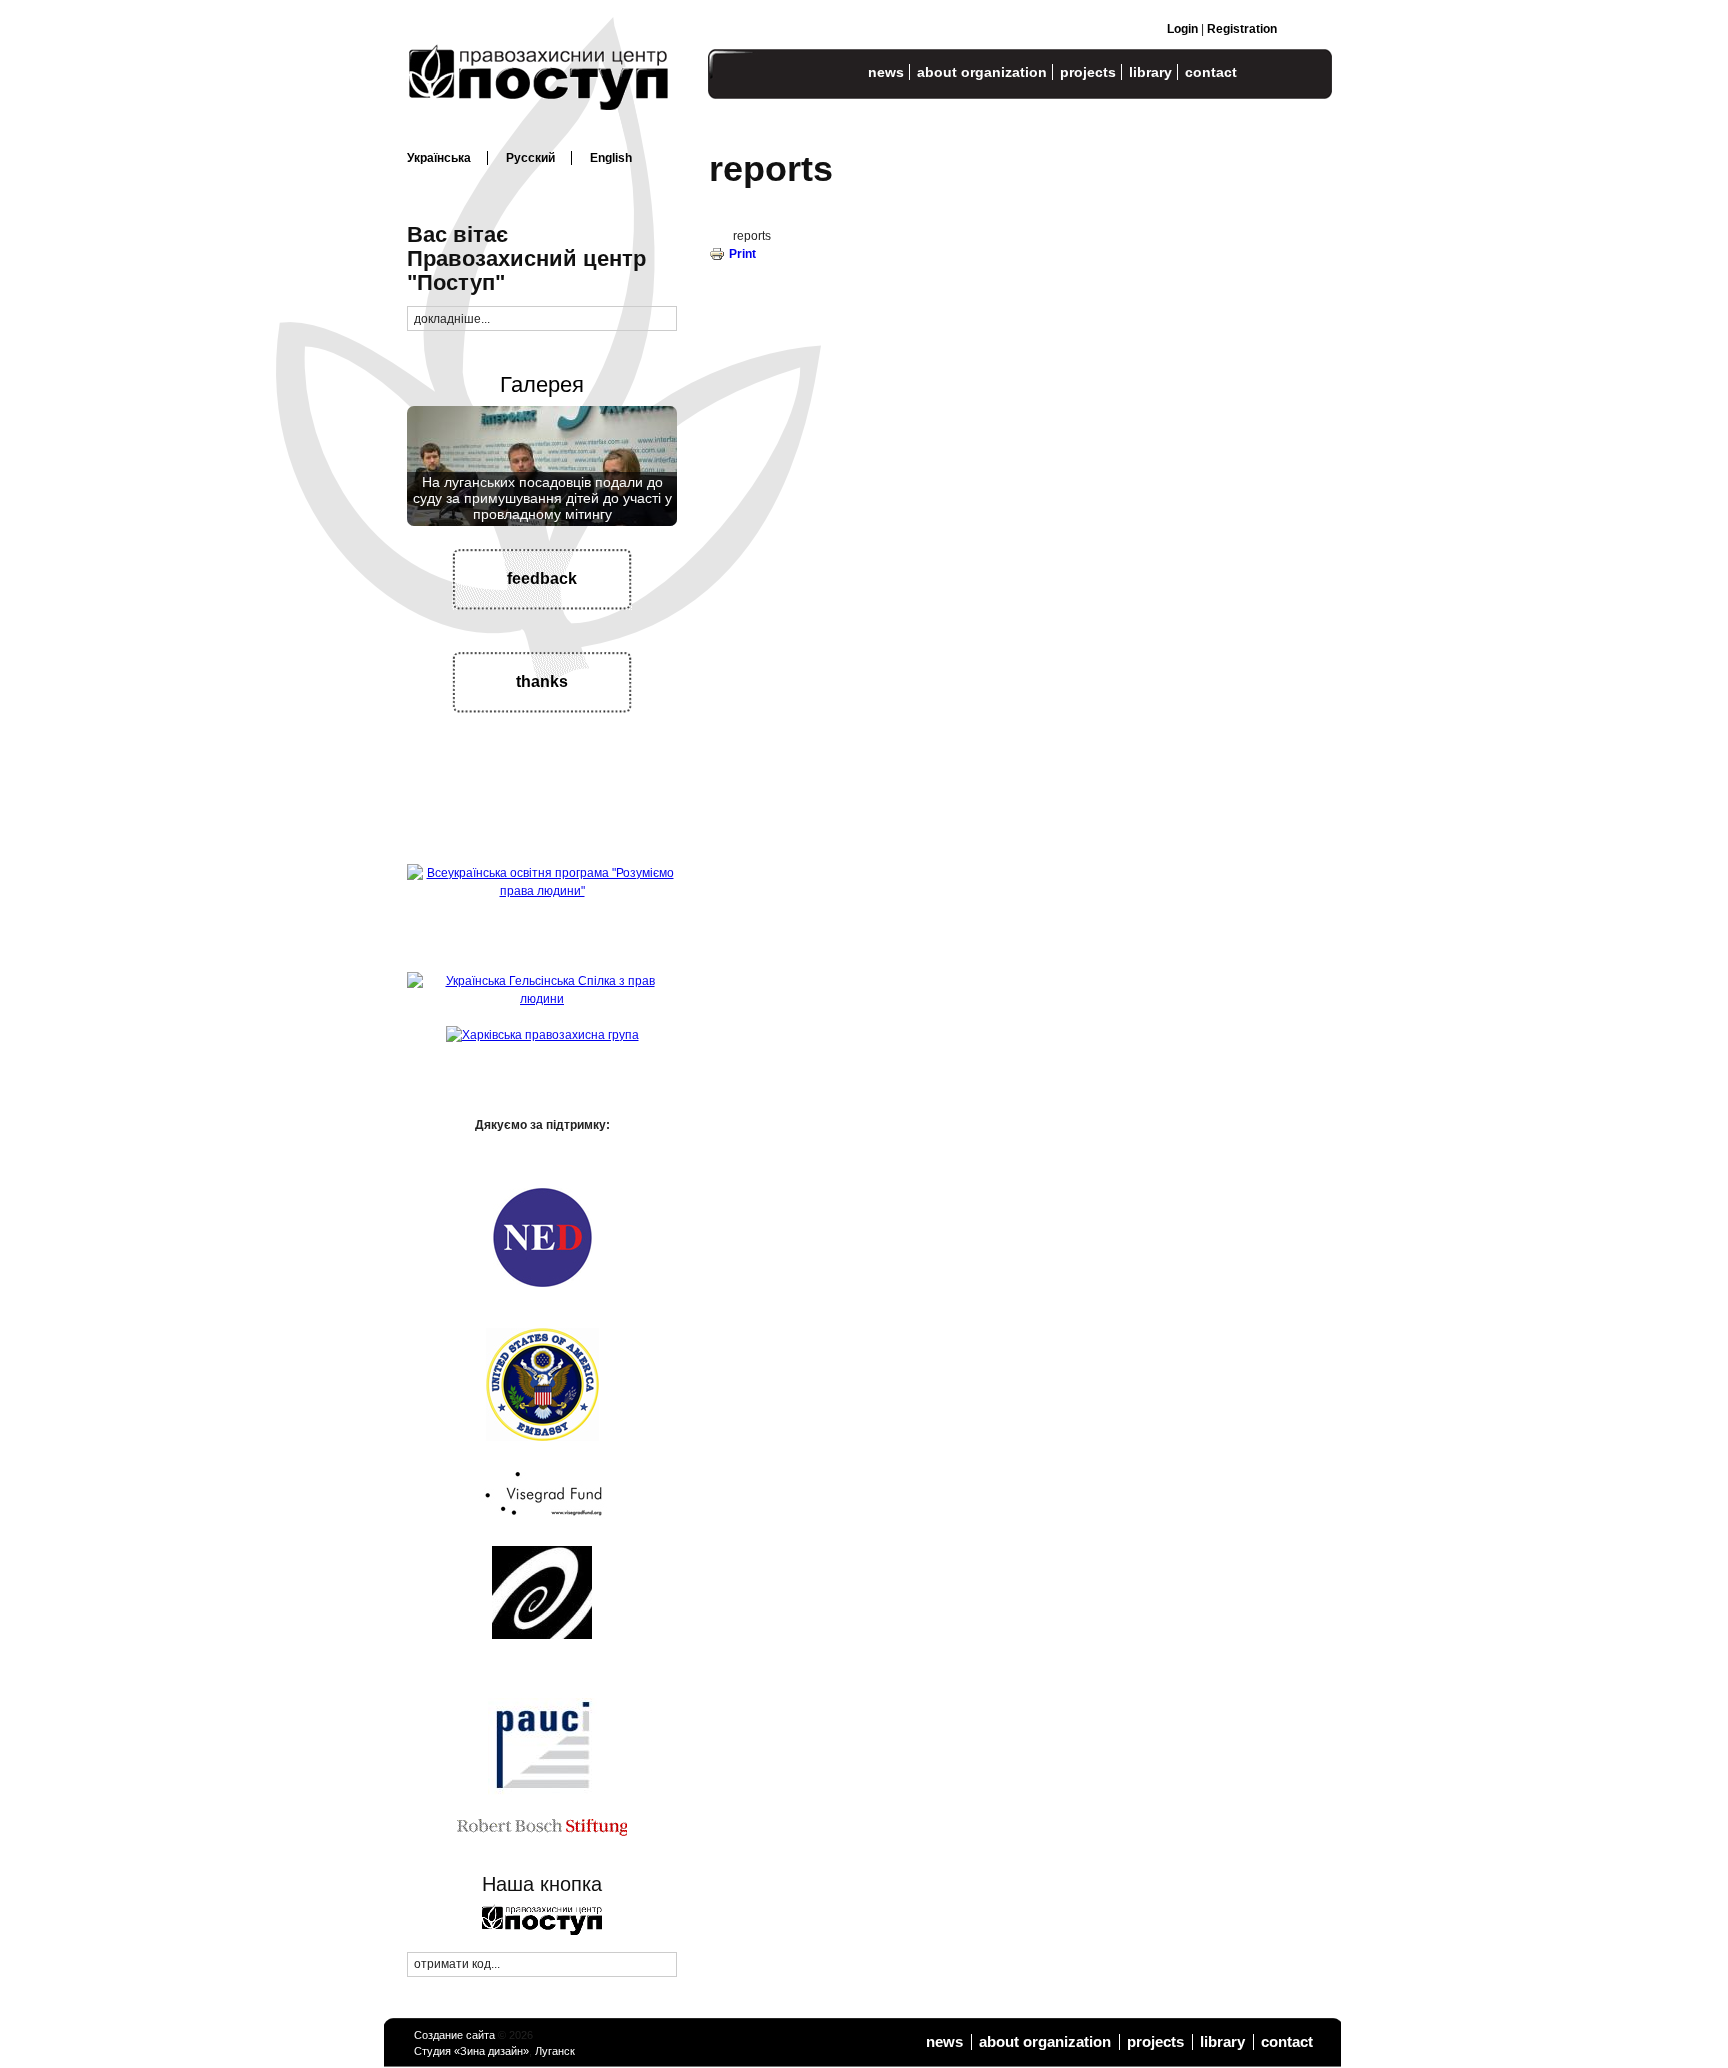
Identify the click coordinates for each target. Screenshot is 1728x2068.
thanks (542, 681)
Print (742, 254)
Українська (439, 158)
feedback (542, 578)
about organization (982, 72)
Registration (1242, 29)
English (611, 158)
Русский (530, 158)
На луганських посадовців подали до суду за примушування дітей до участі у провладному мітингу (542, 498)
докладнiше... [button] (452, 319)
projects (1088, 72)
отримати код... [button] (457, 1964)
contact (1211, 72)
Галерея (542, 384)
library (1150, 72)
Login (1182, 29)
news (886, 72)
